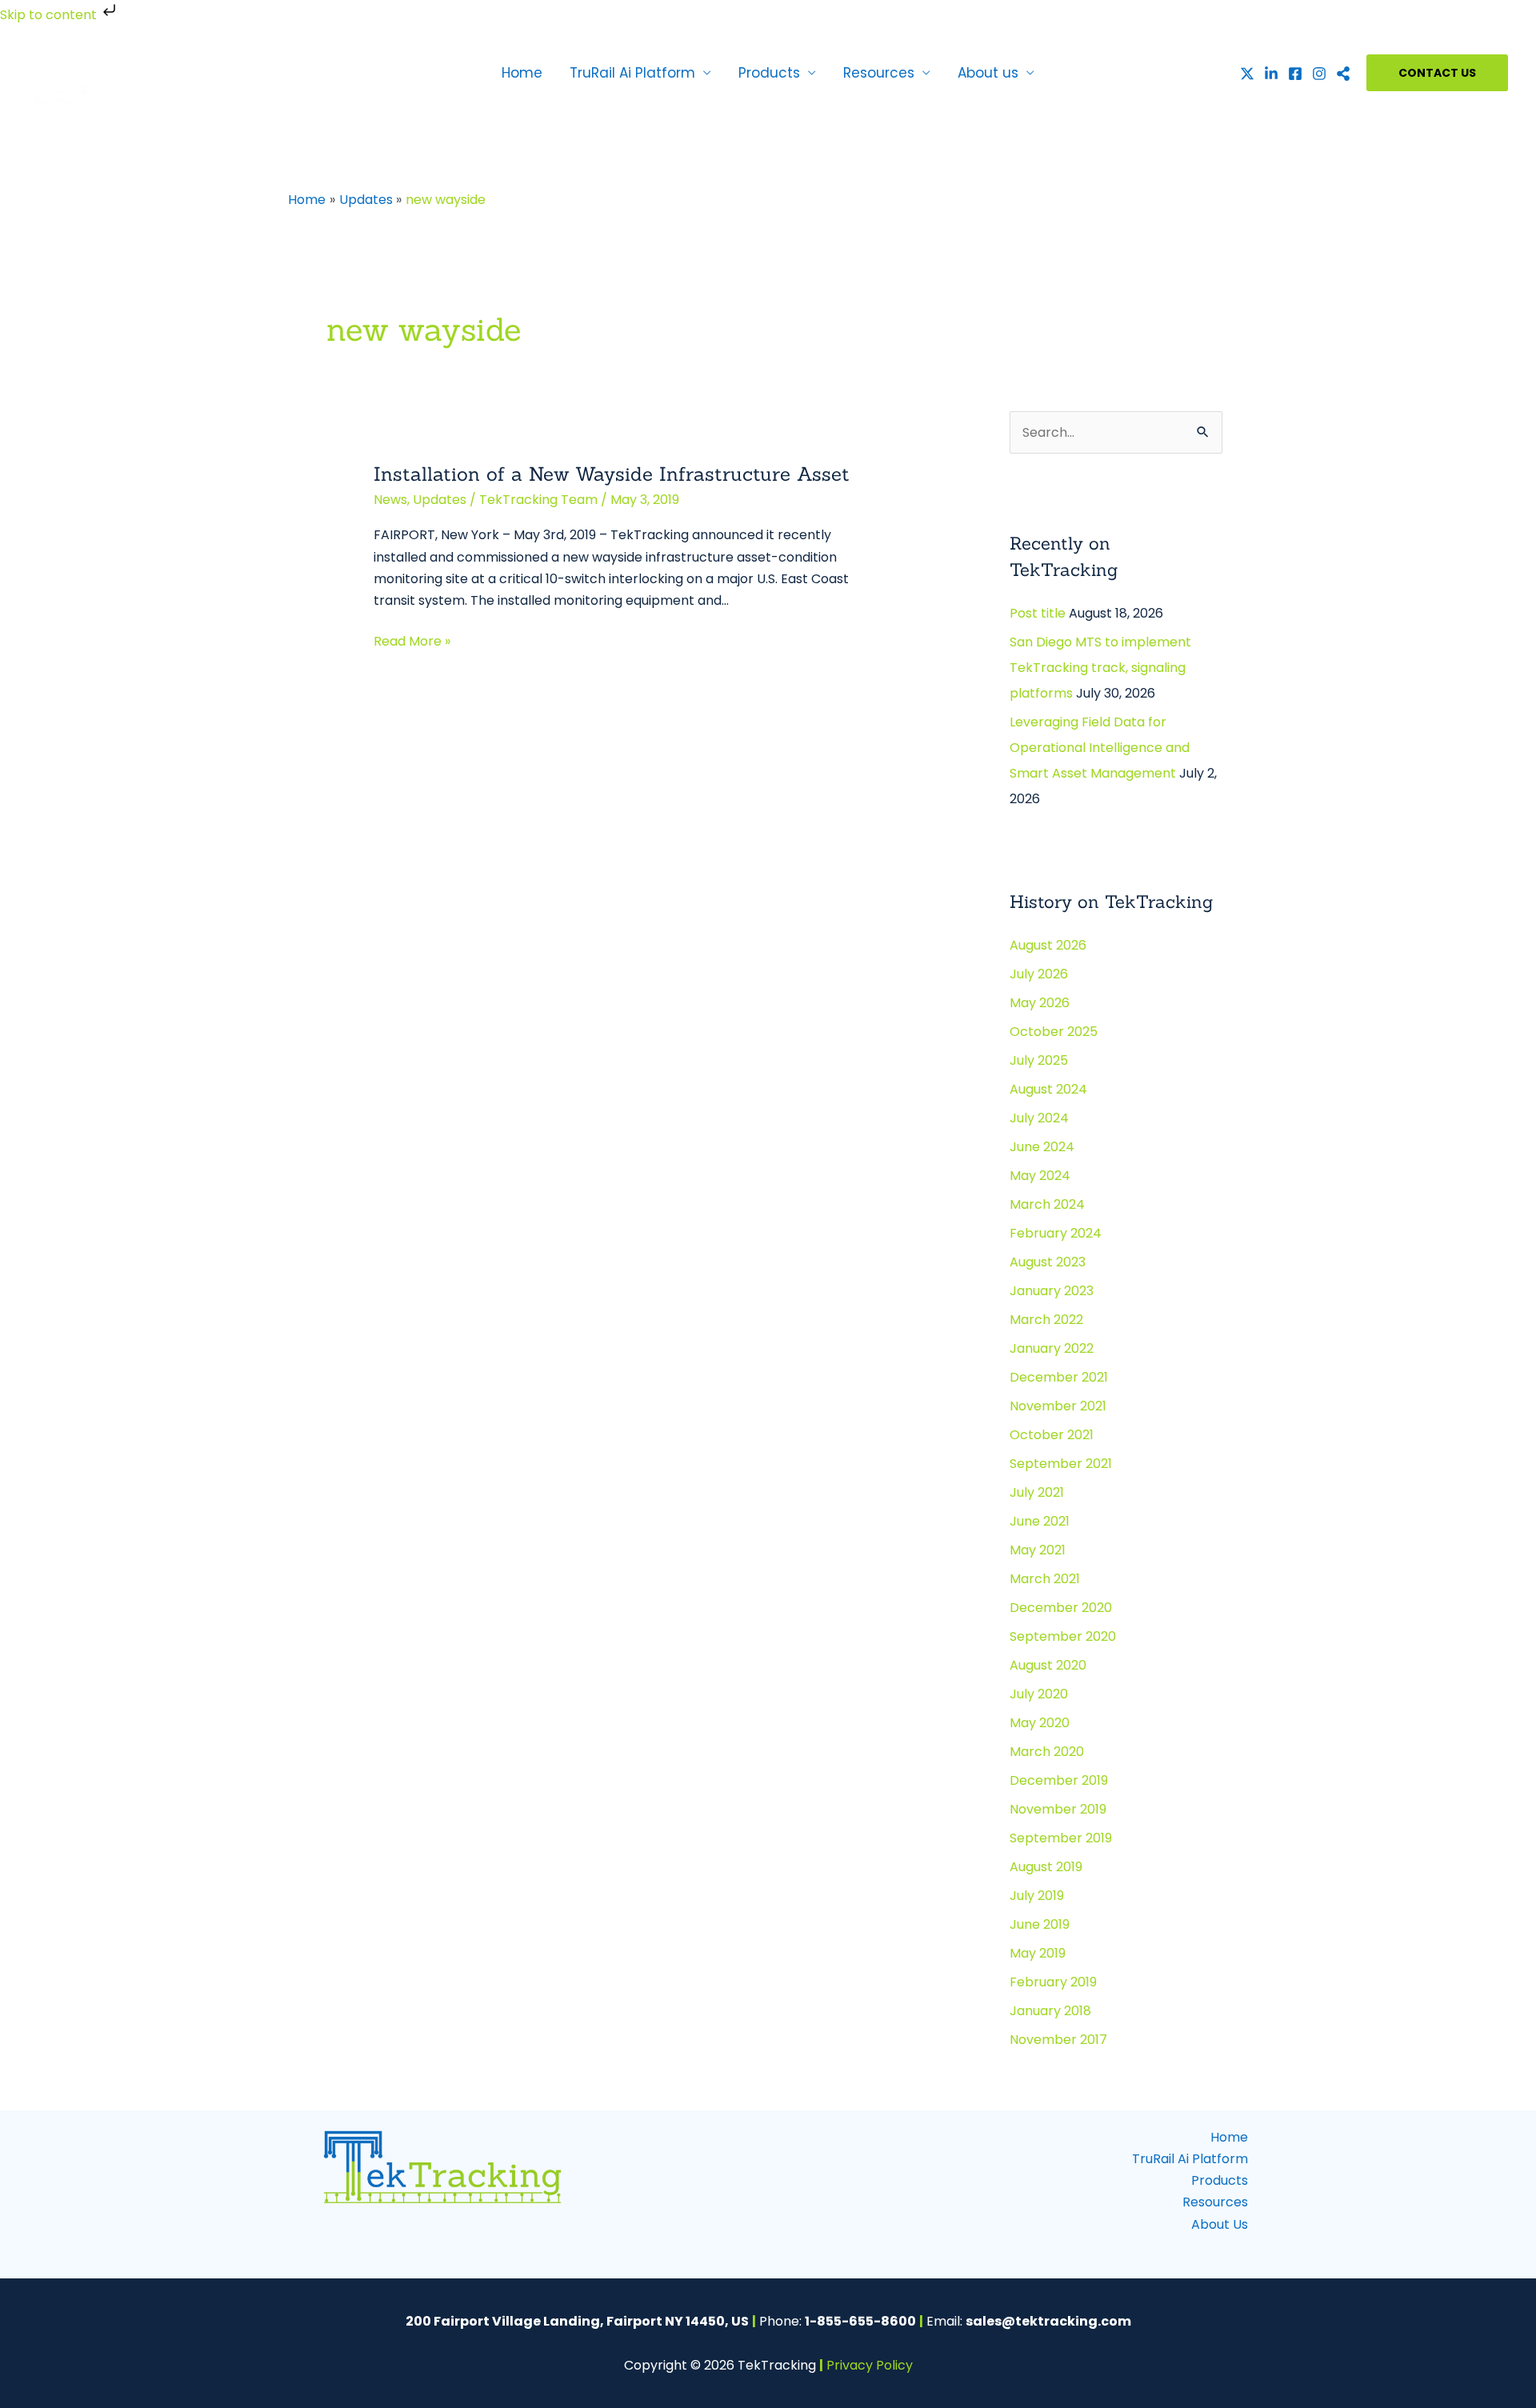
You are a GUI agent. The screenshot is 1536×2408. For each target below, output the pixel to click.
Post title (1038, 613)
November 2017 (1058, 2040)
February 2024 (1056, 1233)
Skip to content (50, 15)
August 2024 (1048, 1089)
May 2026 (1040, 1003)
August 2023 (1048, 1262)
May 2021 (1038, 1550)
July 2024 (1039, 1118)
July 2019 (1037, 1896)
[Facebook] (1295, 74)
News (390, 500)
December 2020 (1061, 1608)
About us (988, 73)
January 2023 (1052, 1291)
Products (769, 73)
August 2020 (1048, 1665)
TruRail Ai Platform (632, 73)
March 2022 (1046, 1320)
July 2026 (1039, 974)
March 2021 (1045, 1579)
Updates (440, 500)
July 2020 (1039, 1694)
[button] (1437, 73)
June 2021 (1040, 1521)
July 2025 (1039, 1060)
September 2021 (1061, 1464)
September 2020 (1063, 1636)
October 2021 (1052, 1435)
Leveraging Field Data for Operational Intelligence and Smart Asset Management (1100, 748)
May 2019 (1038, 1953)
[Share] (1343, 74)
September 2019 (1061, 1838)
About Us (1220, 2224)
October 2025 (1054, 1032)
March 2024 (1047, 1204)
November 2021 (1058, 1406)
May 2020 (1040, 1723)
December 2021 (1059, 1377)
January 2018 (1050, 2011)
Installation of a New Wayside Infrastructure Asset (612, 474)
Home (522, 73)
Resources (879, 73)
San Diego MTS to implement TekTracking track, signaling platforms (1100, 668)
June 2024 (1042, 1147)
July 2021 (1037, 1492)
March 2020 (1047, 1752)
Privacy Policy (870, 2365)
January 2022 (1052, 1348)
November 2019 (1058, 1809)
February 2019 (1053, 1982)
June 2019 (1040, 1924)
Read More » (412, 640)
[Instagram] (1319, 74)
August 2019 (1046, 1867)
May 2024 (1040, 1176)
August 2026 (1048, 945)
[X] (1247, 74)
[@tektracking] (1271, 74)
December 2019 (1059, 1780)
